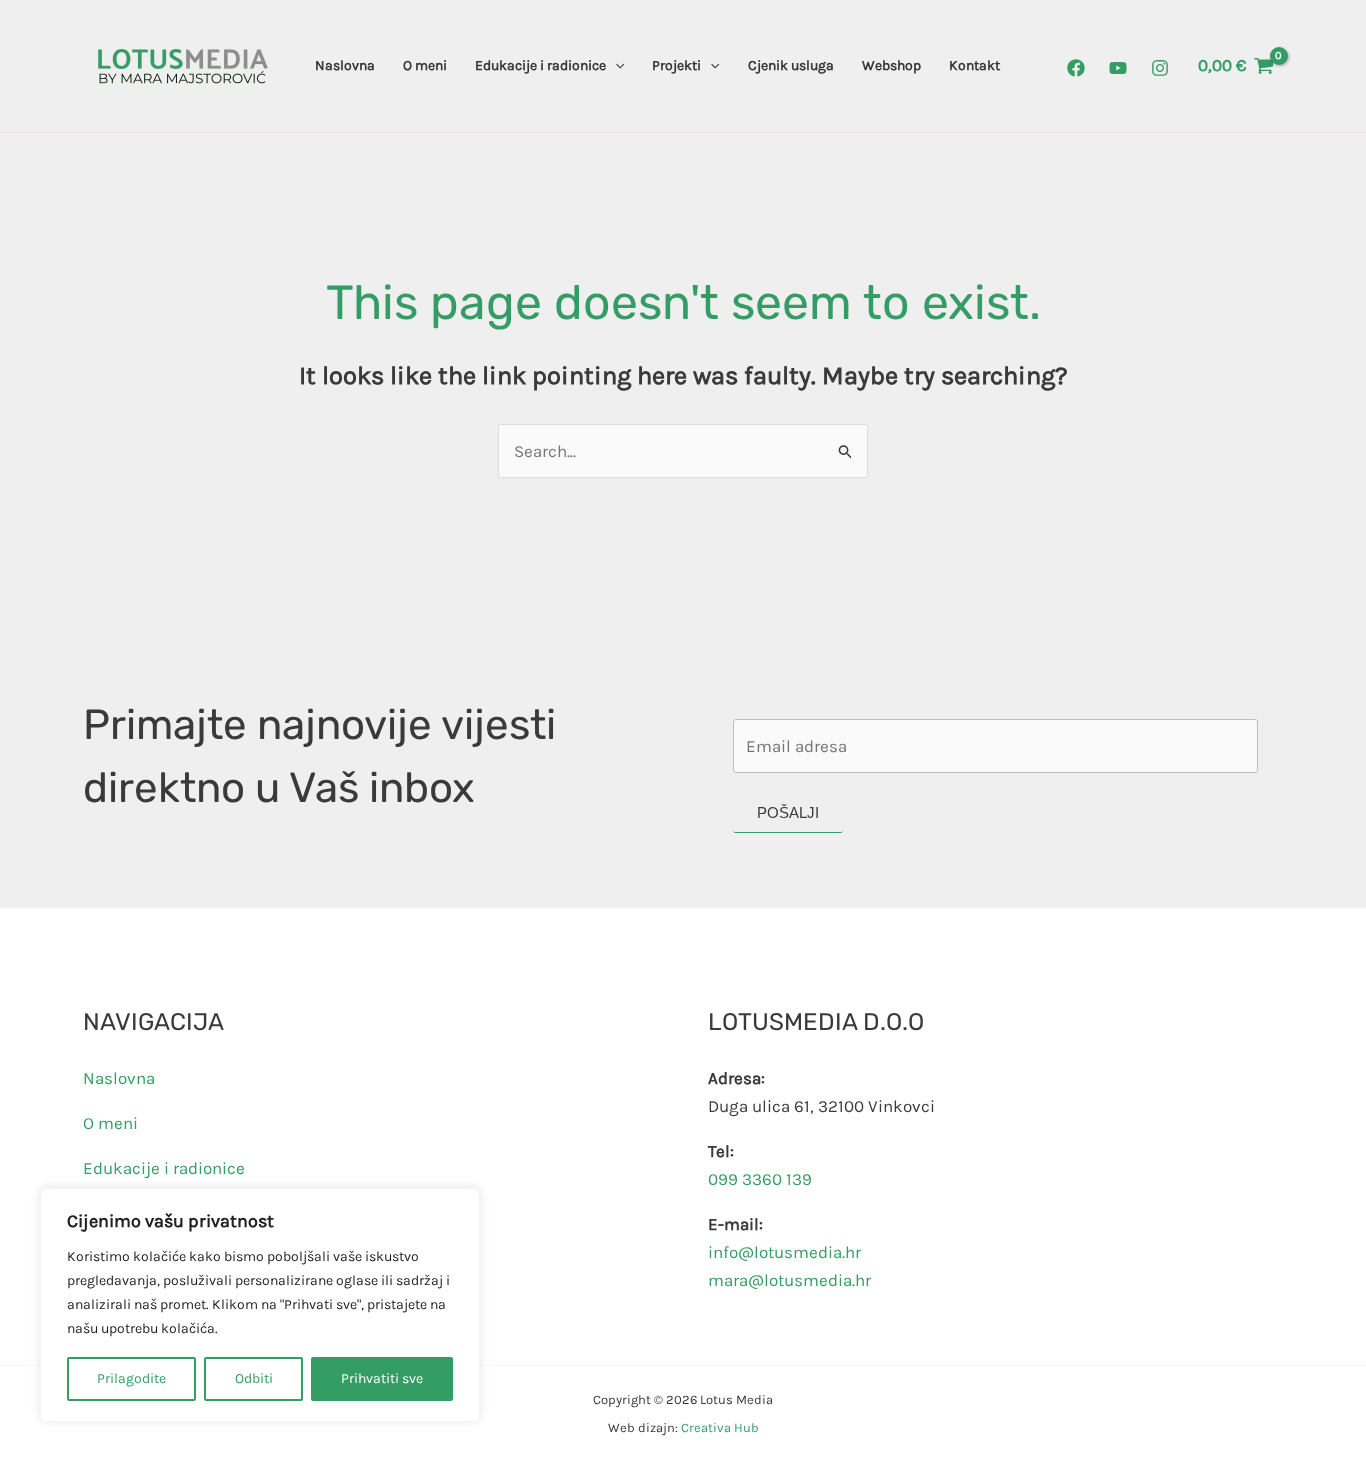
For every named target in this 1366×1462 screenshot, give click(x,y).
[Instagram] (1160, 68)
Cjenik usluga (791, 65)
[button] (615, 66)
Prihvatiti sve (382, 1378)
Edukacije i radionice (540, 65)
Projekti (676, 65)
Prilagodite (131, 1378)
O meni (425, 65)
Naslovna (345, 65)
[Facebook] (1076, 68)
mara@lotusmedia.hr (789, 1280)
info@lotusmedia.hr (784, 1252)
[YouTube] (1118, 68)
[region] (260, 1305)
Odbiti (254, 1378)
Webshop (891, 65)
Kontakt (974, 65)
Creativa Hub (720, 1427)
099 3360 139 (760, 1179)
